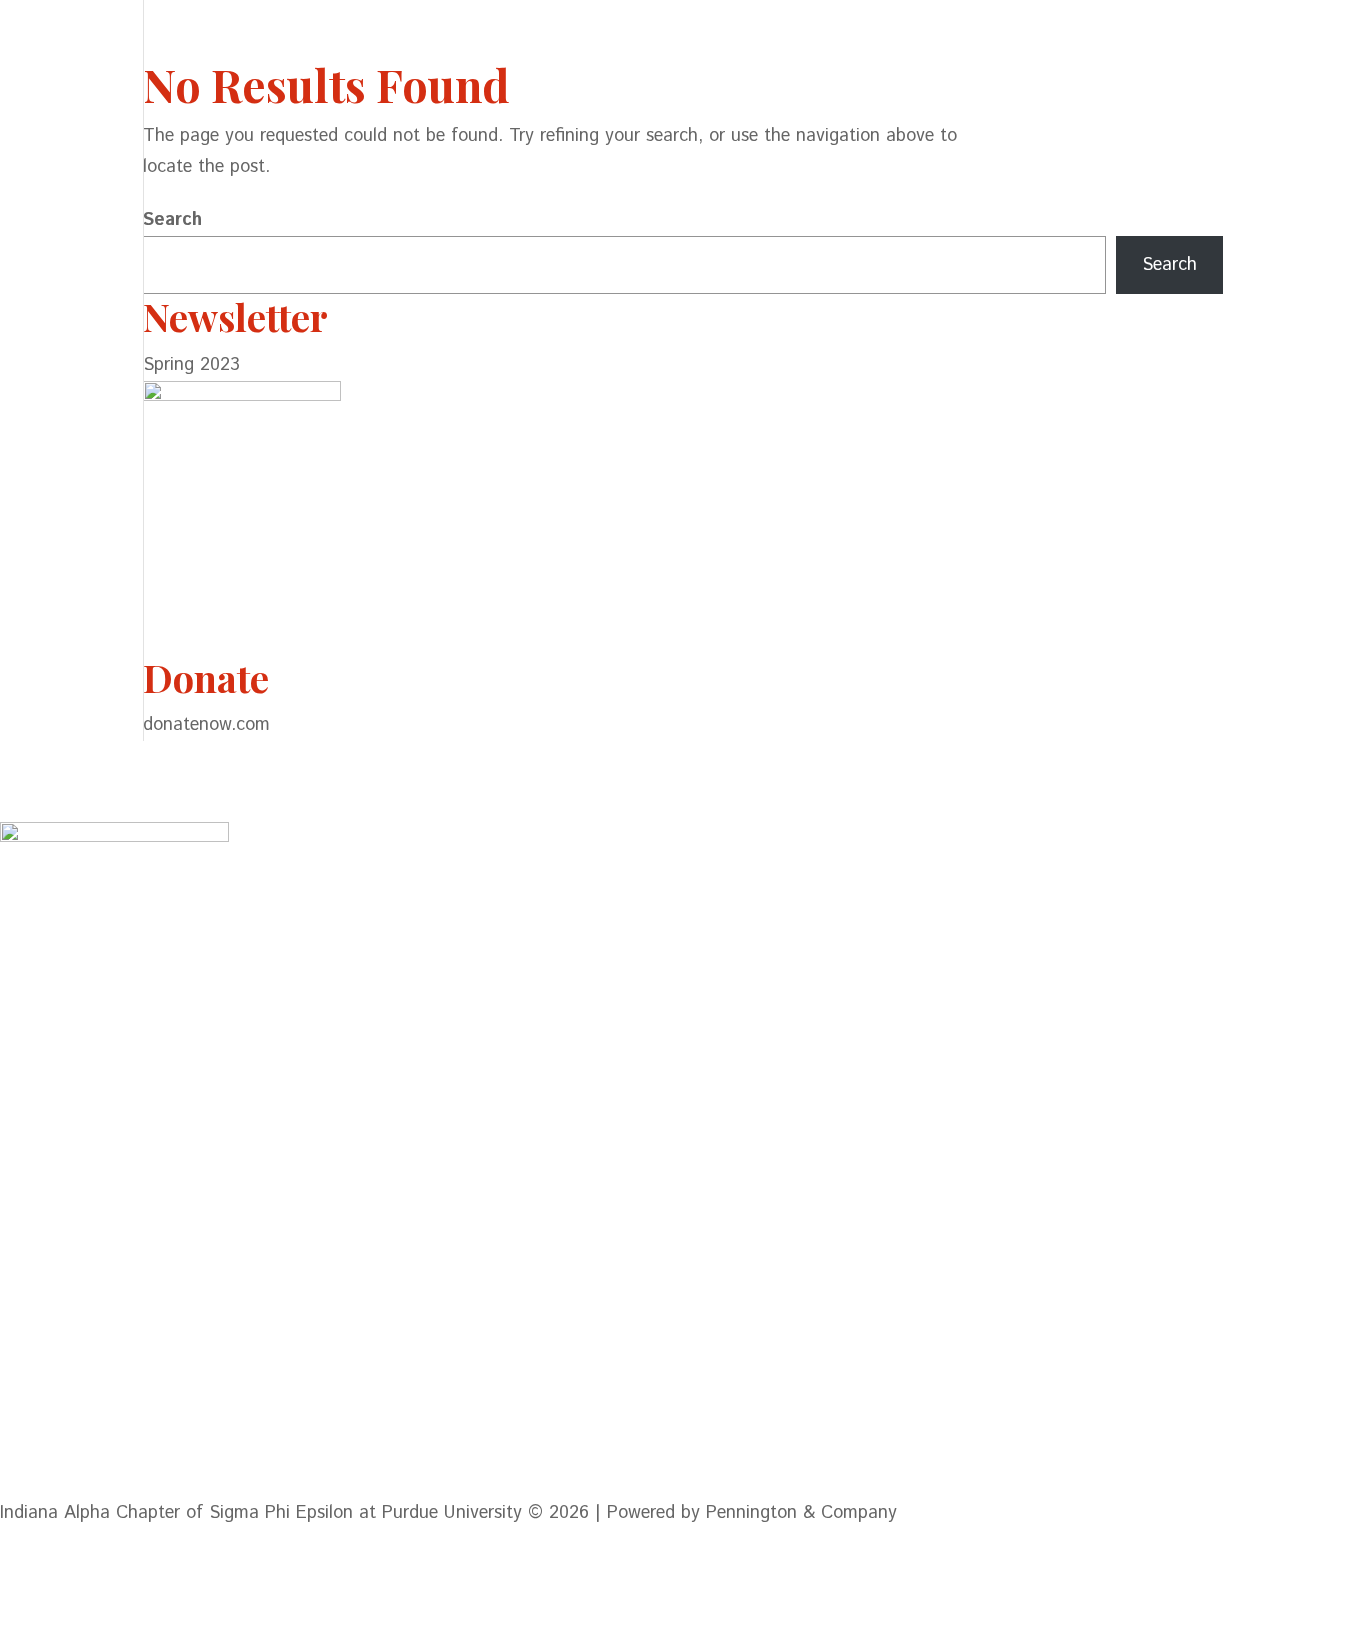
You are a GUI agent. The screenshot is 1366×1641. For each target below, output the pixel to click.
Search (172, 220)
